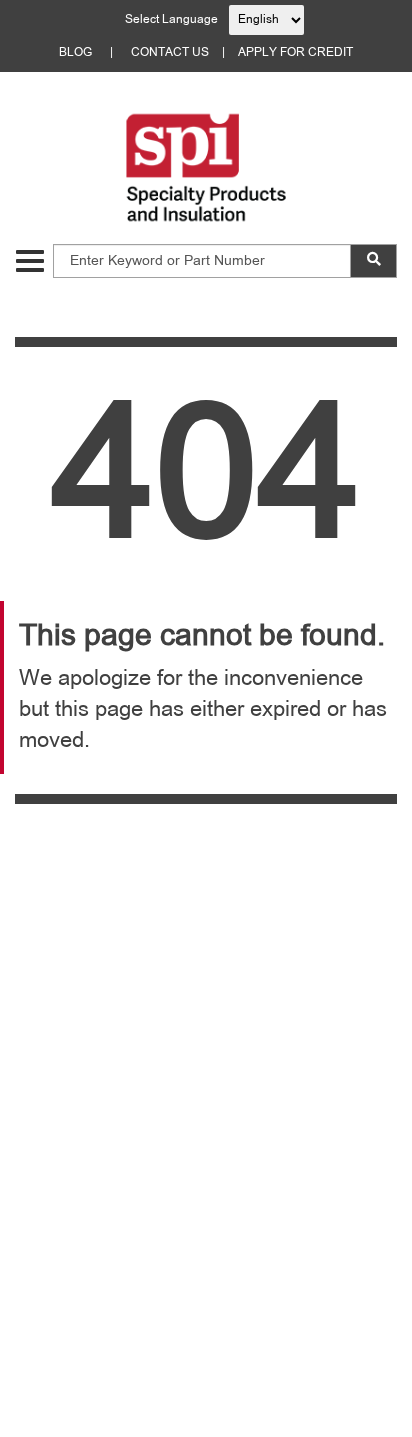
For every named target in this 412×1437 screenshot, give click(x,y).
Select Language (171, 20)
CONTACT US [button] (170, 53)
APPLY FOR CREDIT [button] (295, 53)
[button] (30, 261)
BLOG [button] (75, 53)
